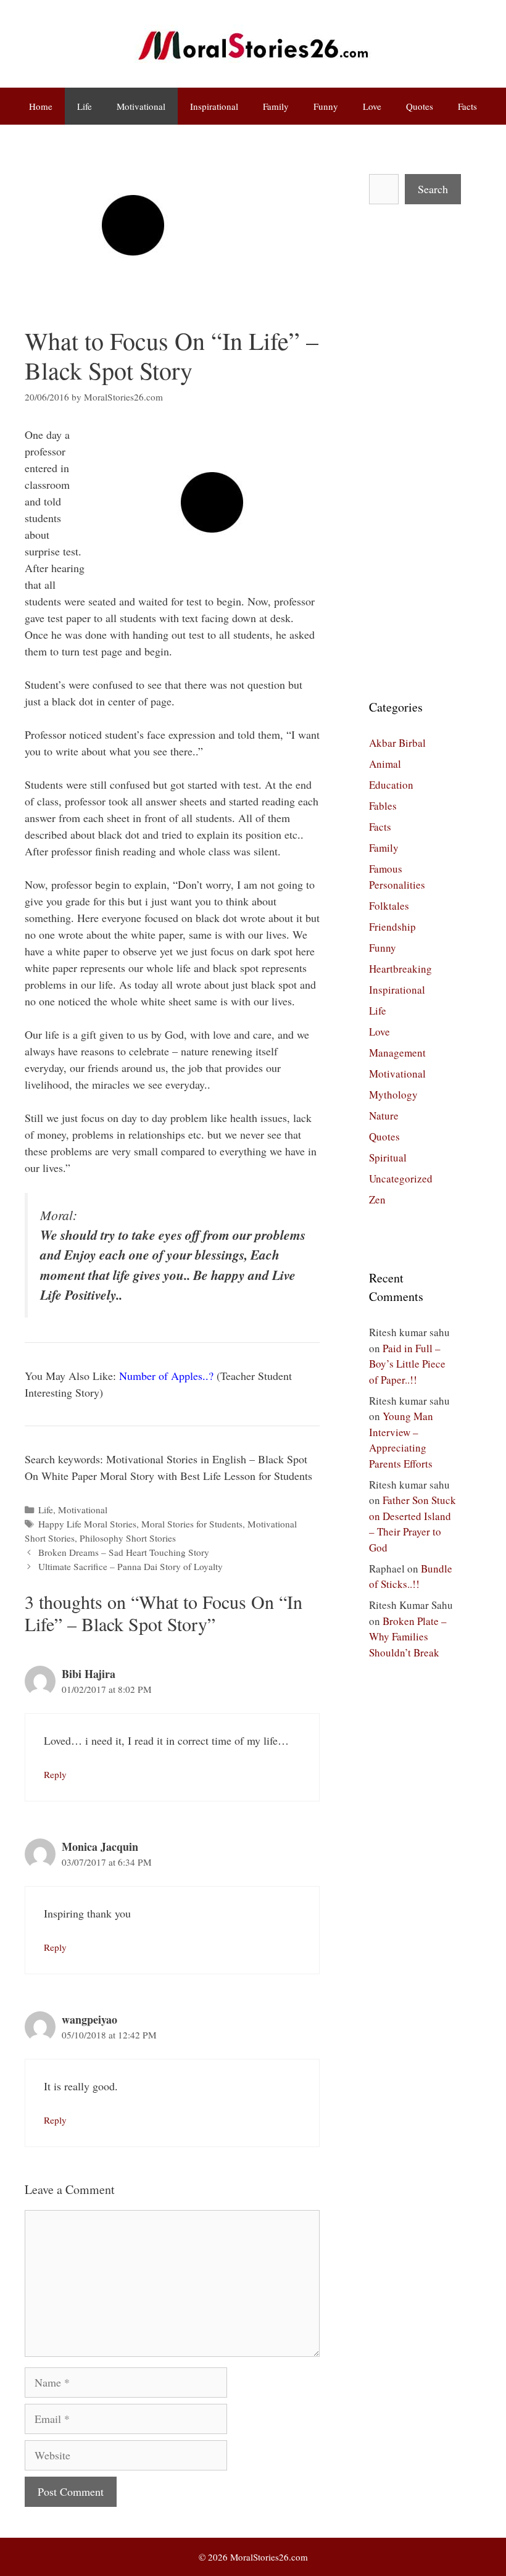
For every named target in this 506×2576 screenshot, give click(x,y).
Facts (467, 106)
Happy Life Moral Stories (87, 1524)
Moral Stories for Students (192, 1524)
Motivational (141, 106)
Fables (383, 806)
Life (85, 106)
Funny (326, 106)
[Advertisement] (413, 451)
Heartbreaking (400, 969)
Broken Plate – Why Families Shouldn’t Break (408, 1637)
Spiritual (388, 1157)
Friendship (392, 927)
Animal (385, 764)
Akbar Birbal (397, 743)
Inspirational (214, 106)
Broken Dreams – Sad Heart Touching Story (124, 1552)
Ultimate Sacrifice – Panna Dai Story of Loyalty (131, 1566)
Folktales (389, 906)
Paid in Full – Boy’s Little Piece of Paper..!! (407, 1364)
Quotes (420, 106)
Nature (384, 1116)
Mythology (393, 1095)
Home (41, 106)
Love (372, 106)
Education (391, 785)
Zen (377, 1199)
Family (276, 106)
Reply (55, 1774)
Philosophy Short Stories (128, 1538)
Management (397, 1053)
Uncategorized (401, 1178)
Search (433, 189)
